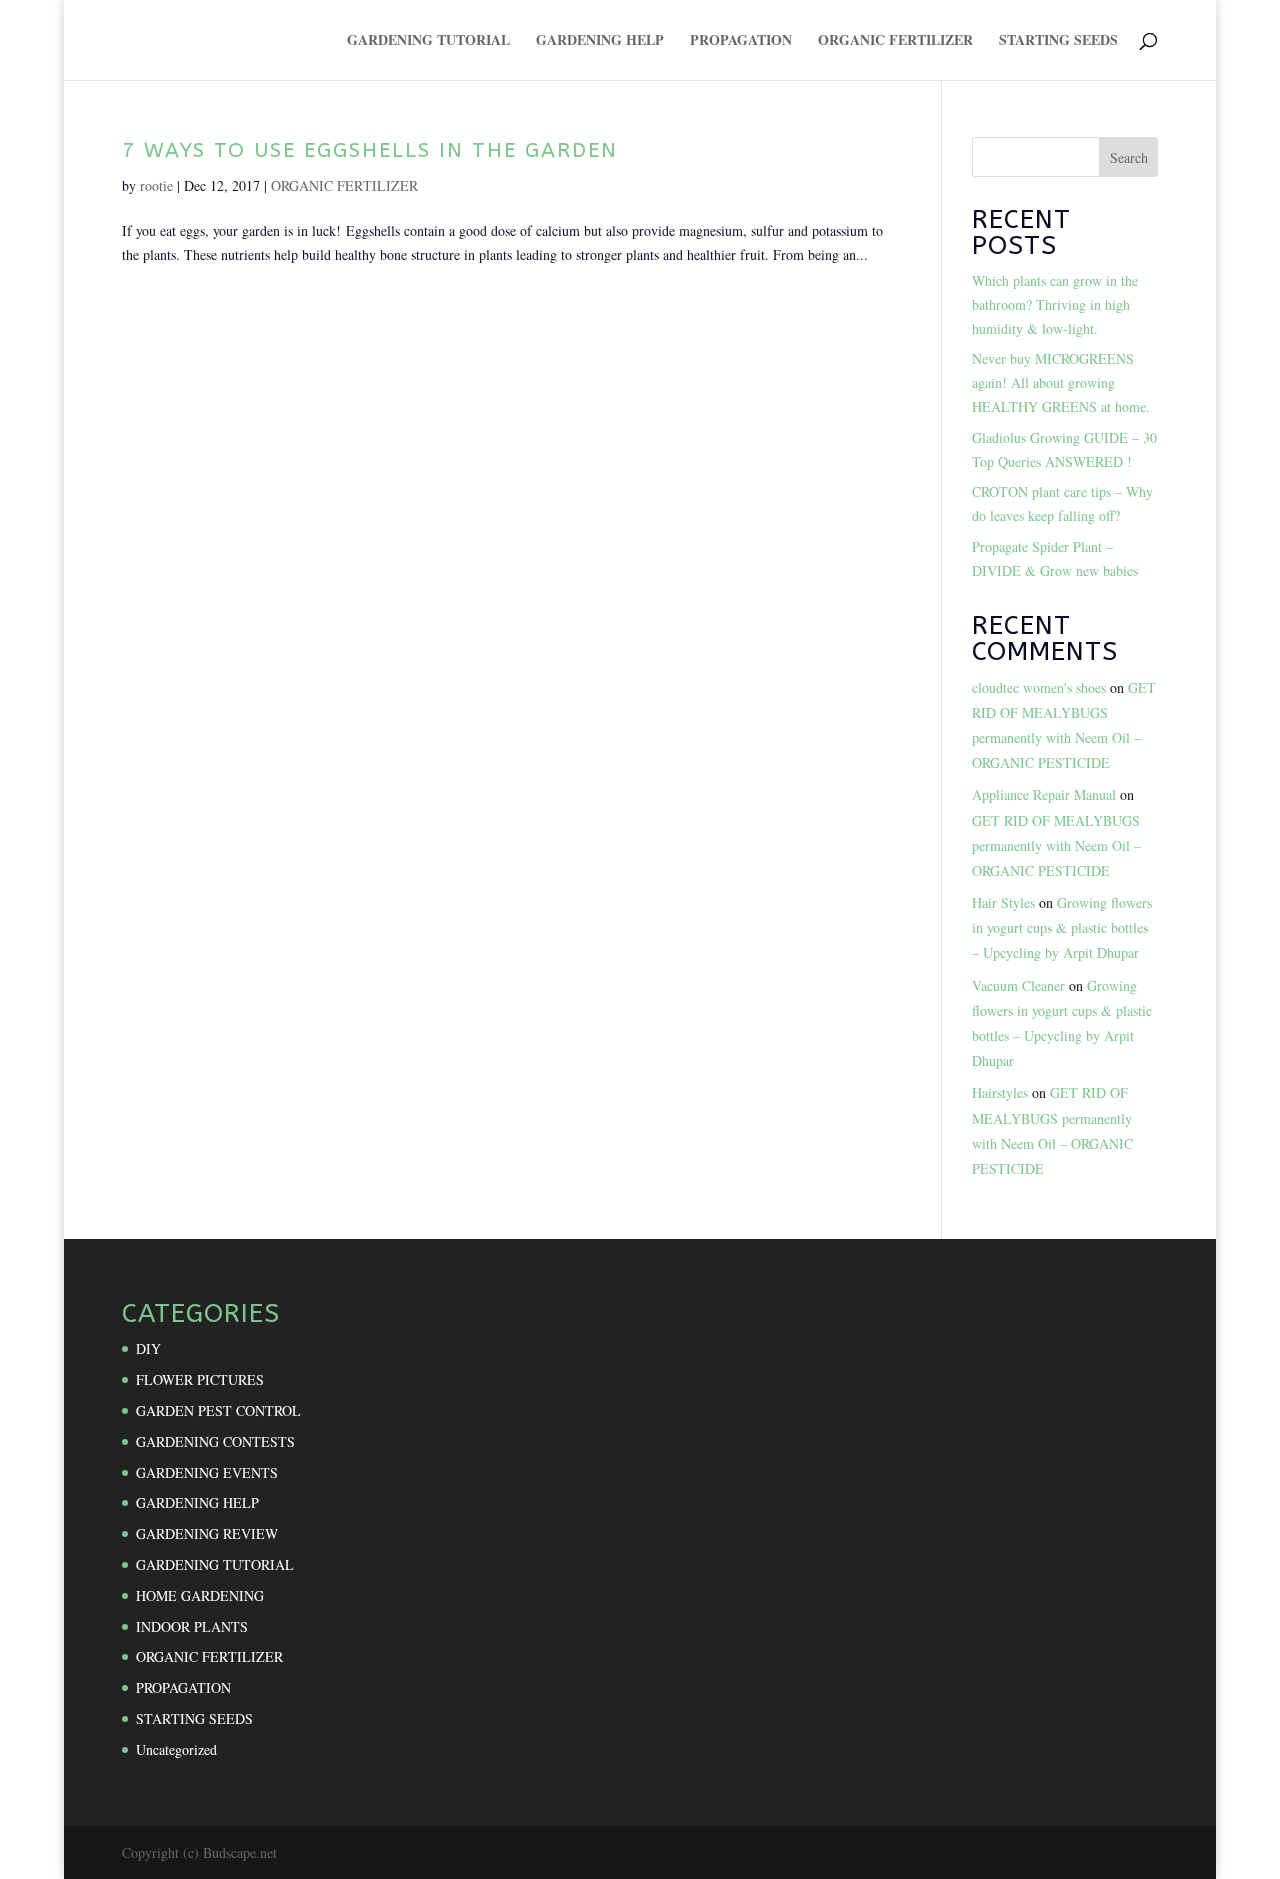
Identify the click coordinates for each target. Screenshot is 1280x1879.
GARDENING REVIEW (207, 1533)
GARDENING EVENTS (207, 1472)
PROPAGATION (741, 41)
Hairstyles (1000, 1092)
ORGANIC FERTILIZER (895, 41)
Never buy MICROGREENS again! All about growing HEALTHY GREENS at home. (1061, 382)
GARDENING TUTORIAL (428, 41)
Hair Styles (1003, 902)
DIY (148, 1348)
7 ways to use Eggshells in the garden (370, 150)
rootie (156, 185)
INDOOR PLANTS (192, 1626)
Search (1129, 157)
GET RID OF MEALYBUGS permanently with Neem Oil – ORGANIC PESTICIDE (1056, 845)
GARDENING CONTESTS (215, 1441)
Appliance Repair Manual (1044, 794)
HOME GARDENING (200, 1595)
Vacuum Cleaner (1018, 985)
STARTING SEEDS (1058, 41)
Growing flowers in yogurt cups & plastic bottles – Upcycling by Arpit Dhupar (1062, 927)
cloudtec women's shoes (1039, 687)
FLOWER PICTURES (200, 1379)
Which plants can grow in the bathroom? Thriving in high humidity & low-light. (1055, 304)
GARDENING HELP (600, 41)
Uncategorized (176, 1749)
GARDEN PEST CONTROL (218, 1410)
